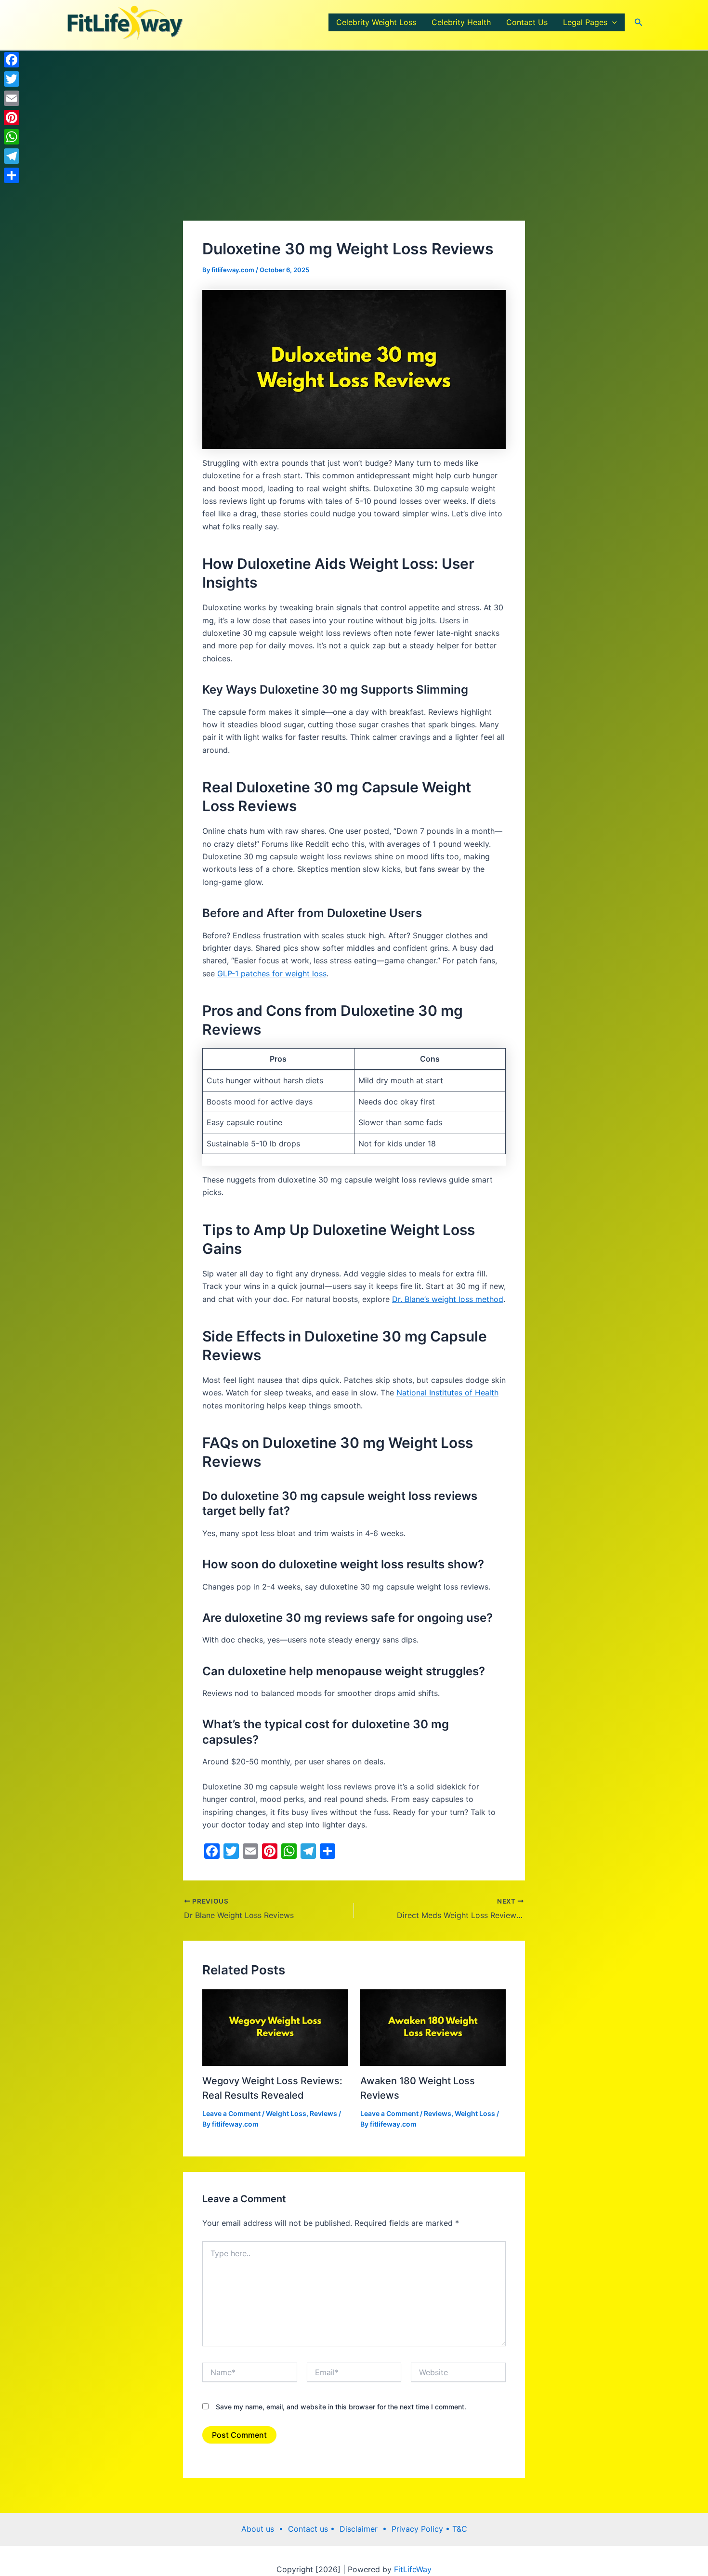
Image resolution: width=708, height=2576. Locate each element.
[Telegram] (12, 156)
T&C (459, 2529)
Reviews (323, 2113)
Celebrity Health (461, 22)
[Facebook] (12, 60)
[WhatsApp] (12, 137)
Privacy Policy (419, 2529)
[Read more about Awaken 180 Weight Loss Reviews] (433, 2027)
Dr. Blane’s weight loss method (448, 1299)
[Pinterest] (12, 118)
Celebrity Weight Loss (376, 22)
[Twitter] (12, 79)
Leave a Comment (231, 2113)
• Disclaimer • (361, 2529)
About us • (265, 2529)
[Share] (12, 175)
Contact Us (527, 22)
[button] (612, 22)
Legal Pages (585, 22)
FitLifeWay (412, 2569)
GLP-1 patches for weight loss (272, 973)
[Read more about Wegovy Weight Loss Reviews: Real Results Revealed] (275, 2027)
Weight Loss (286, 2113)
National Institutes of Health (447, 1393)
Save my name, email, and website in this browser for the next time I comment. (341, 2407)
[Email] (12, 98)
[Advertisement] (354, 149)
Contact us (309, 2529)
